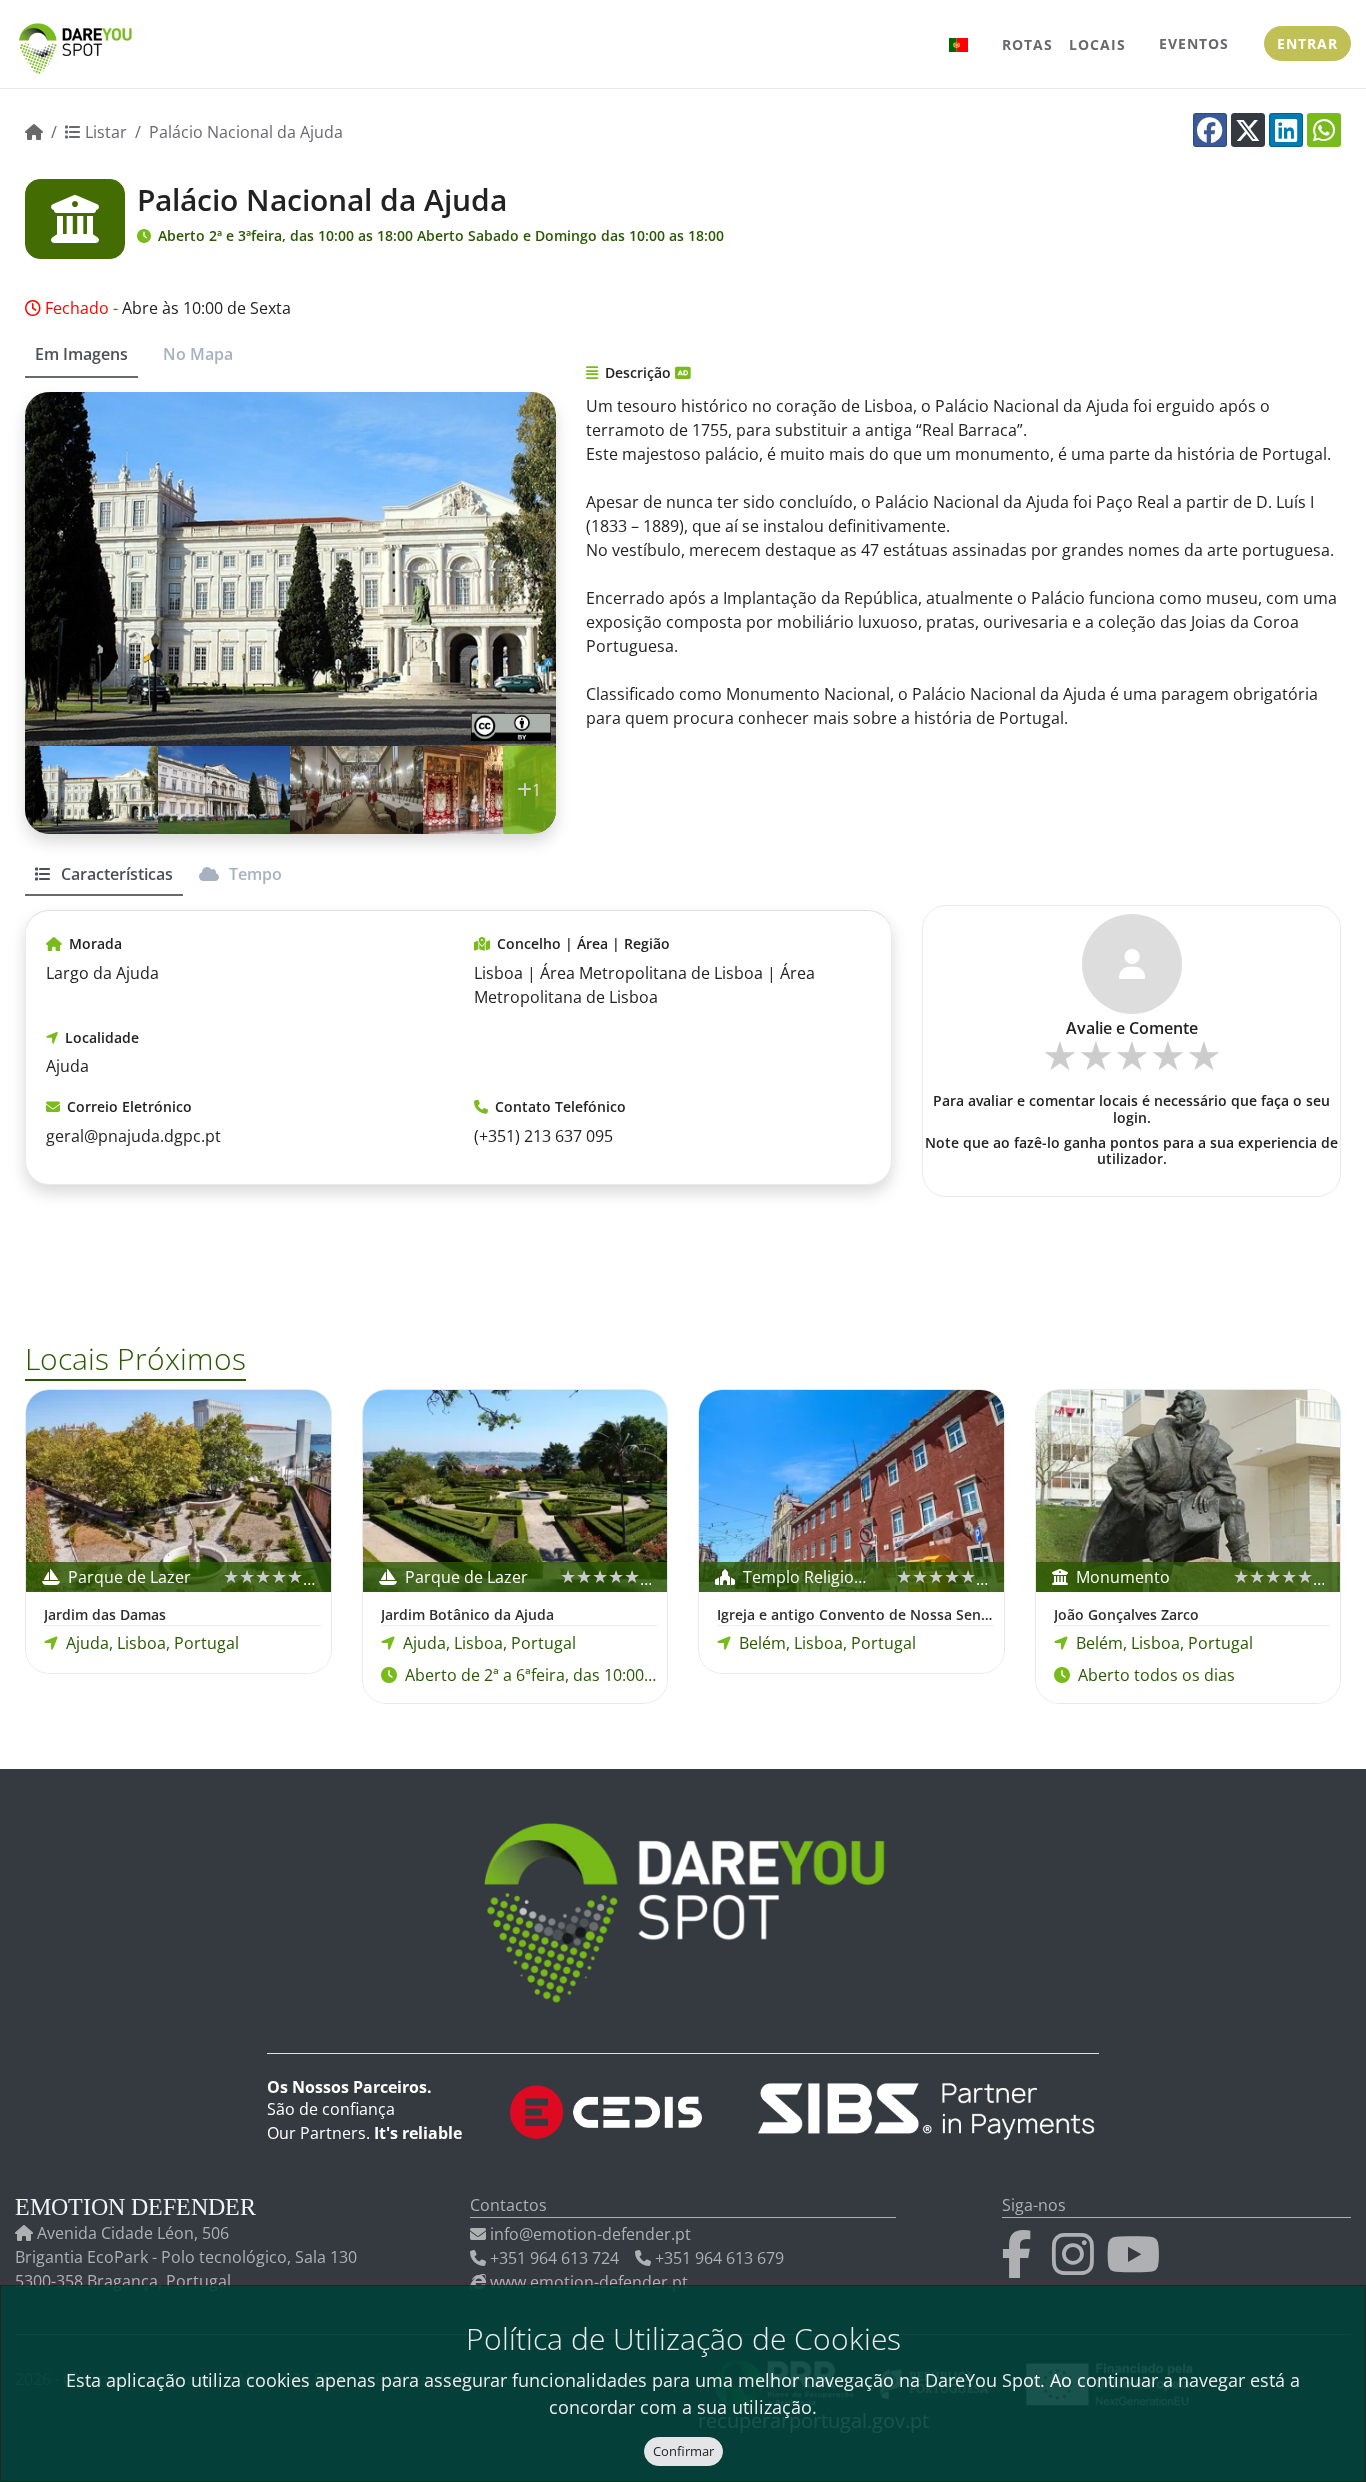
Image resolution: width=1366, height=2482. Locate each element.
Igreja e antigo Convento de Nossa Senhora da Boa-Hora (855, 1614)
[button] (959, 44)
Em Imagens (81, 354)
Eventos (1194, 43)
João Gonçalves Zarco (1126, 1614)
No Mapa (198, 354)
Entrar (1307, 43)
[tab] (104, 882)
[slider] (1132, 1063)
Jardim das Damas (105, 1614)
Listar (104, 132)
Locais (1097, 44)
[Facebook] (1210, 130)
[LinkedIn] (1286, 130)
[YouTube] (1137, 2266)
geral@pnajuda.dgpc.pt (133, 1136)
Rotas (1027, 44)
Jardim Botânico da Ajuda (467, 1614)
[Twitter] (1248, 130)
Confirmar (683, 2451)
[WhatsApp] (1324, 130)
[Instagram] (1077, 2266)
